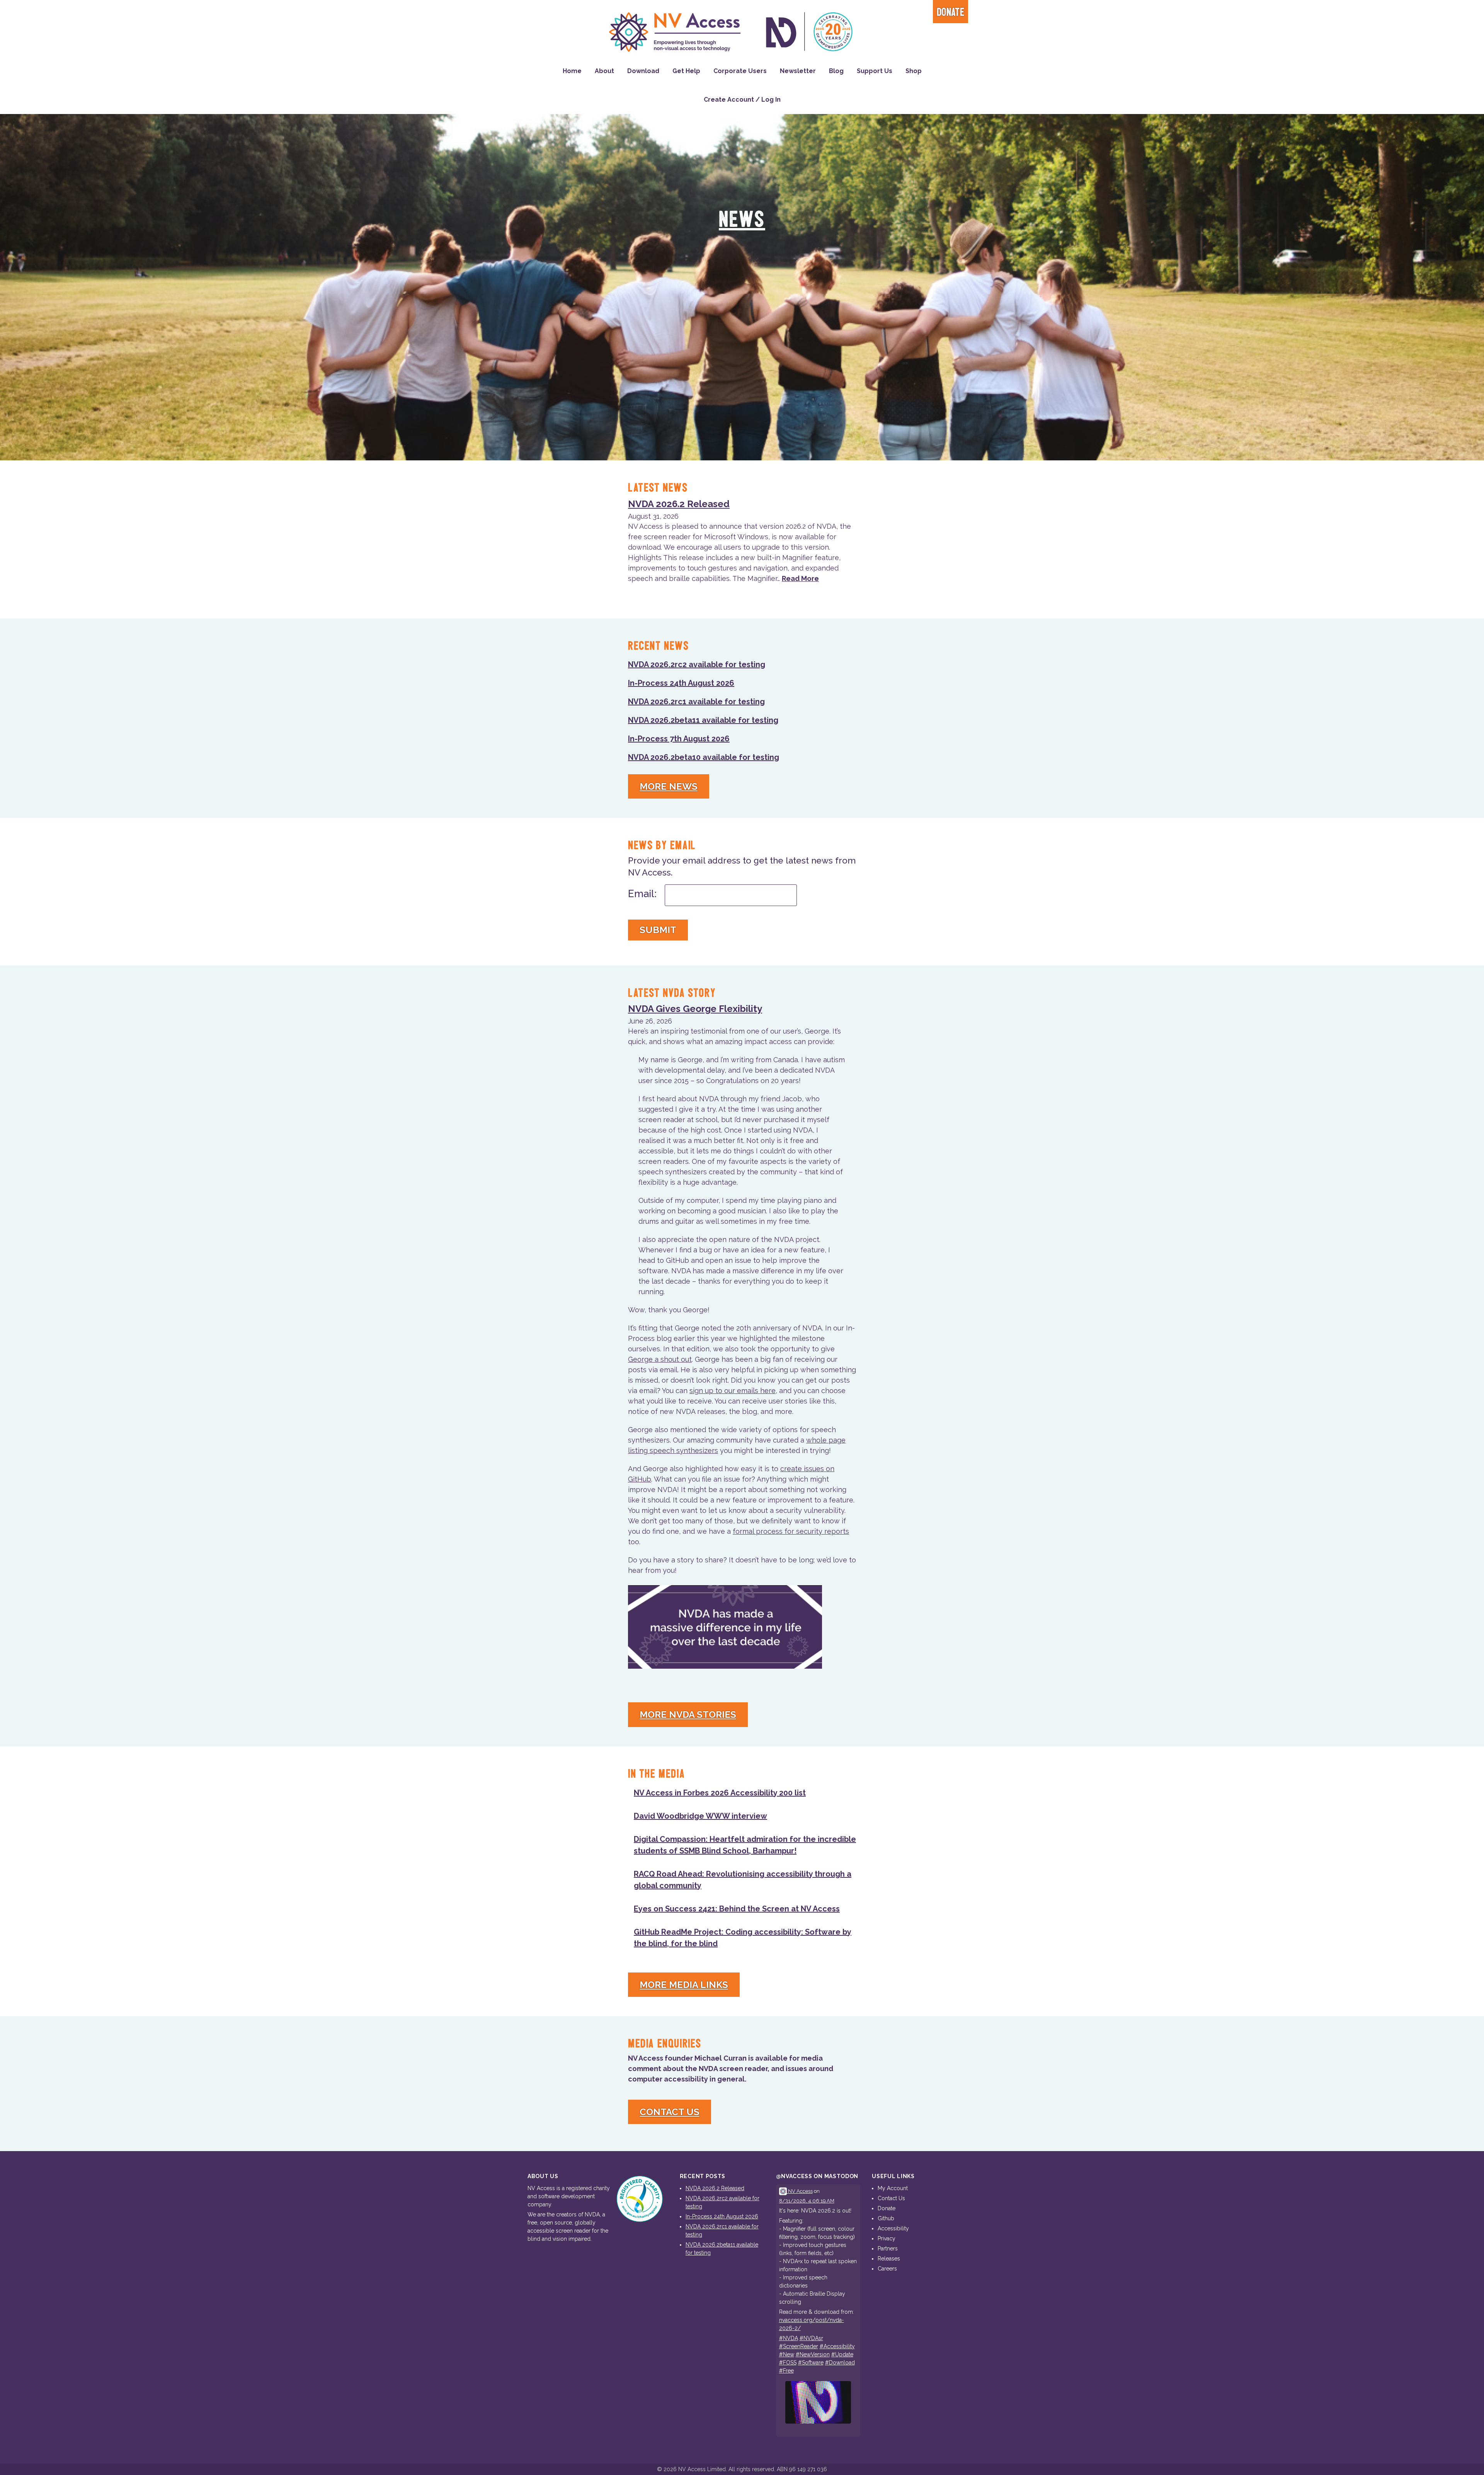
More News (669, 786)
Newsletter (798, 71)
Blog (836, 71)
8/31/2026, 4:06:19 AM (807, 2201)
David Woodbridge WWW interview (700, 1816)
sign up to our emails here (733, 1391)
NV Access (800, 2191)
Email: (642, 894)
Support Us (875, 71)
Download (643, 71)
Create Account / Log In (742, 100)
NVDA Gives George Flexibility (695, 1009)
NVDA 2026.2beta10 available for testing (704, 757)
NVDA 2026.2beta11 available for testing (703, 720)
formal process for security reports (791, 1531)
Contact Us (670, 2112)
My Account (893, 2188)
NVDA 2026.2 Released (679, 504)
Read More (800, 578)
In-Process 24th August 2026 (681, 683)
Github (886, 2218)
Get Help (686, 71)
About (604, 71)
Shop (914, 71)
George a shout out (660, 1359)
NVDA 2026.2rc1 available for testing (696, 702)
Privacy (887, 2238)
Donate (950, 13)
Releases (889, 2259)
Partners (888, 2248)
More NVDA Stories (688, 1714)
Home (572, 71)
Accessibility (893, 2228)
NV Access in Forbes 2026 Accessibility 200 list (720, 1793)
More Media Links (684, 1985)
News (742, 220)
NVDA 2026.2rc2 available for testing (697, 664)
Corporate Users (740, 71)
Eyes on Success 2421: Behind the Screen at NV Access (737, 1909)
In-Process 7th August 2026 (679, 739)
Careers (887, 2269)
